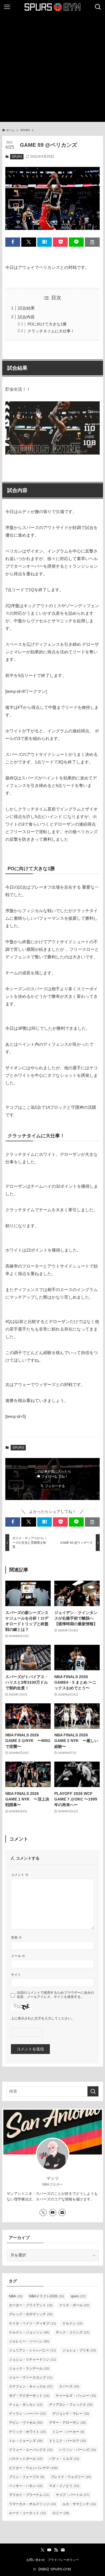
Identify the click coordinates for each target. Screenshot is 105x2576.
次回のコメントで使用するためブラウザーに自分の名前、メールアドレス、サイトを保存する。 (55, 1995)
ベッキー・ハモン (26, 2486)
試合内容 (26, 317)
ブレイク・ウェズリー (71, 2477)
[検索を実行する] (93, 2091)
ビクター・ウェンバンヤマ (33, 2468)
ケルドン (73, 2323)
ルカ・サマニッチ (79, 2504)
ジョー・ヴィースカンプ (31, 2377)
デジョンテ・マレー (71, 2414)
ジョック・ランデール (29, 2368)
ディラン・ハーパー (27, 2414)
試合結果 (26, 308)
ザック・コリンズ (73, 2332)
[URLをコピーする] (92, 242)
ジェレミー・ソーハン (29, 2341)
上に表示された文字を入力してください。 (43, 2018)
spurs (78, 2296)
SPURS (17, 157)
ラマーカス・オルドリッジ (32, 2504)
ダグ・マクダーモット (29, 2396)
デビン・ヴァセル (26, 2423)
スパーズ (69, 2386)
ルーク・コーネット (27, 2513)
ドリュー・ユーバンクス (31, 2450)
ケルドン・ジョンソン (29, 2332)
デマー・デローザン (67, 2423)
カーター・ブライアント (31, 2305)
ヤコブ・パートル (73, 2495)
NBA (16, 2296)
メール (18, 1956)
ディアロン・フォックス (71, 2405)
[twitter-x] (43, 2212)
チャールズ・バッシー (76, 2396)
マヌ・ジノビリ (64, 2486)
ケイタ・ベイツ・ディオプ (32, 2323)
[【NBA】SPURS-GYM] (53, 7)
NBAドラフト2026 (47, 2296)
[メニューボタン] (7, 7)
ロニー (61, 2513)
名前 (16, 1937)
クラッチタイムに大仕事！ (51, 331)
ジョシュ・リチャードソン (32, 2360)
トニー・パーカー (68, 2432)
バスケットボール (26, 2459)
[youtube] (53, 2212)
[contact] (62, 2212)
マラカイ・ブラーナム (29, 2495)
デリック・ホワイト (27, 2432)
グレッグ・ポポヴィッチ (31, 2314)
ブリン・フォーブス (27, 2477)
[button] (13, 242)
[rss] (56, 2550)
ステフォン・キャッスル (31, 2386)
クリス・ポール (74, 2305)
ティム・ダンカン (26, 2405)
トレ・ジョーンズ (26, 2441)
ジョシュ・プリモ (79, 2350)
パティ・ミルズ (64, 2459)
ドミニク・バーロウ (67, 2441)
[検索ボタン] (98, 7)
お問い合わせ (36, 2560)
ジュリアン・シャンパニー (32, 2350)
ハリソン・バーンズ (78, 2450)
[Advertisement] (53, 69)
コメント (20, 1875)
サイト (16, 1975)
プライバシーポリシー (63, 2560)
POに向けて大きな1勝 (47, 324)
